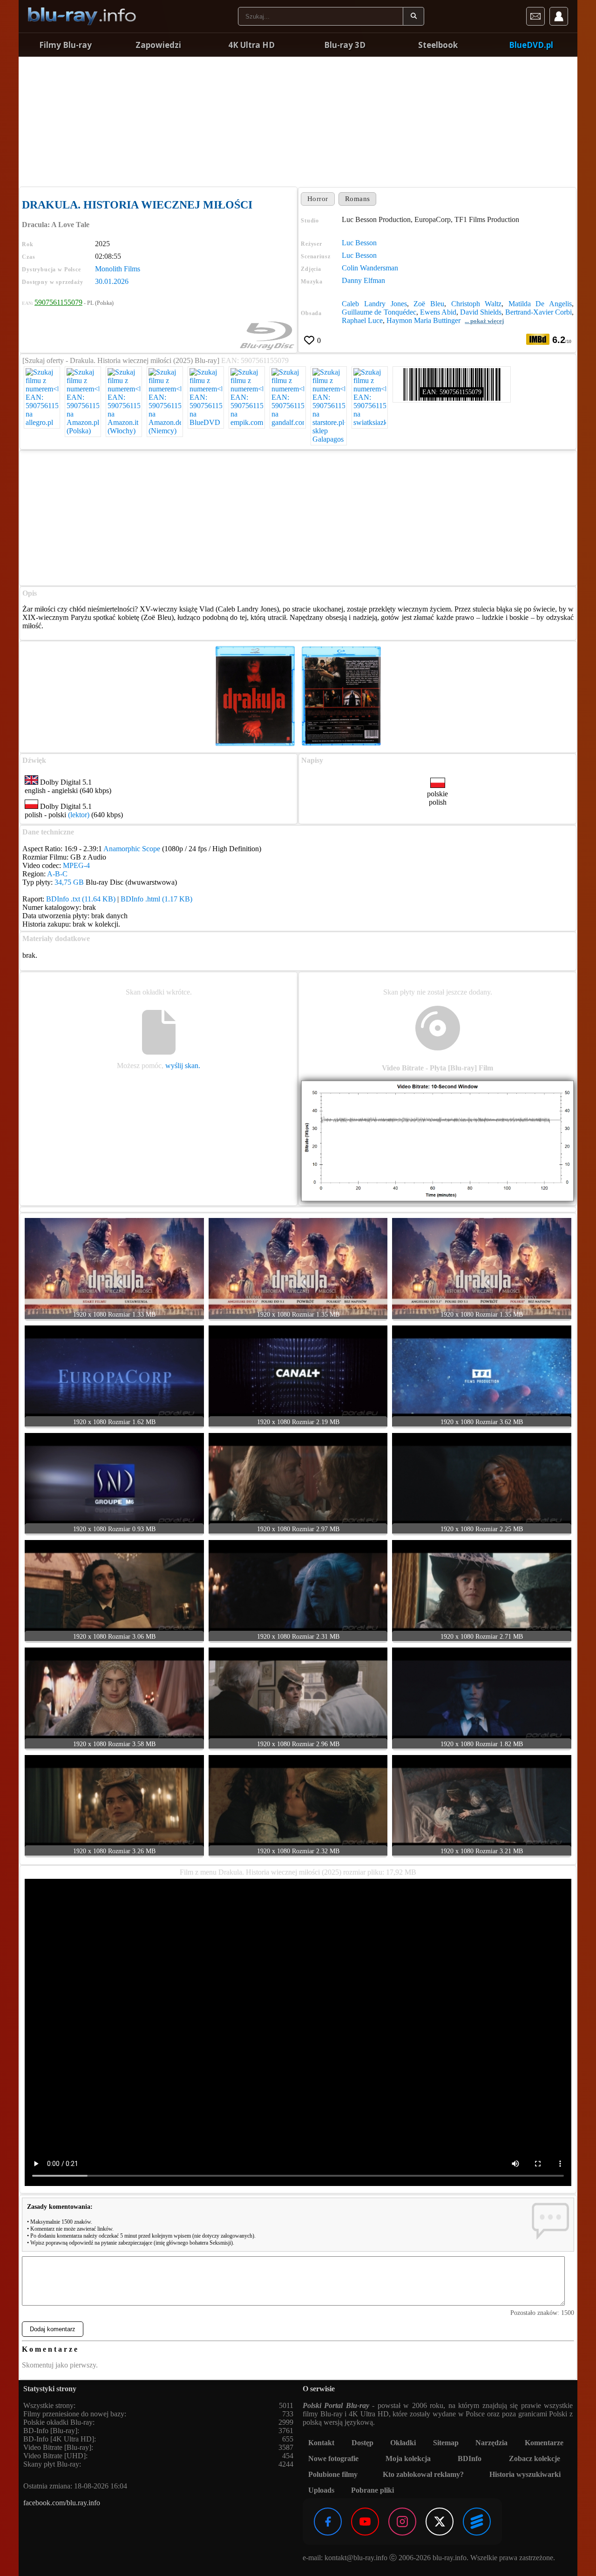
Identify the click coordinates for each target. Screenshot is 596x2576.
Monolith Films (118, 269)
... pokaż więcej (484, 321)
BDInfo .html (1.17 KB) (156, 899)
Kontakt (321, 2443)
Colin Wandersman (370, 268)
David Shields (481, 312)
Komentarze (544, 2443)
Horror (318, 199)
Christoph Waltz (477, 304)
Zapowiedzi (158, 45)
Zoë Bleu (429, 304)
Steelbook (438, 45)
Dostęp (362, 2443)
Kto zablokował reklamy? (423, 2474)
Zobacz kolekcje (535, 2458)
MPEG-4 (76, 865)
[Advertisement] (298, 121)
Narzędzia (491, 2443)
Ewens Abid (438, 312)
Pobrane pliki (372, 2490)
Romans (358, 199)
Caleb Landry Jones (374, 304)
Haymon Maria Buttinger (423, 320)
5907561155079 (58, 302)
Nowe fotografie (333, 2458)
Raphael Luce (362, 320)
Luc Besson (359, 243)
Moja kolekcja (408, 2458)
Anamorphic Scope (132, 849)
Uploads (321, 2490)
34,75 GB (69, 882)
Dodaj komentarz (53, 2329)
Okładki (403, 2443)
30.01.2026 (112, 281)
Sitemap (446, 2443)
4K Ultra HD (251, 45)
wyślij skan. (183, 1066)
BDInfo (470, 2458)
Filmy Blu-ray (65, 45)
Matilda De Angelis (540, 304)
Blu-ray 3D (345, 45)
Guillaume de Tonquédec (379, 312)
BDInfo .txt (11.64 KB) (81, 899)
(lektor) (79, 815)
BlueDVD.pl (531, 45)
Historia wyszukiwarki (525, 2474)
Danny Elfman (363, 280)
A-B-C (57, 874)
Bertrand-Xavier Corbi (538, 312)
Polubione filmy (333, 2474)
